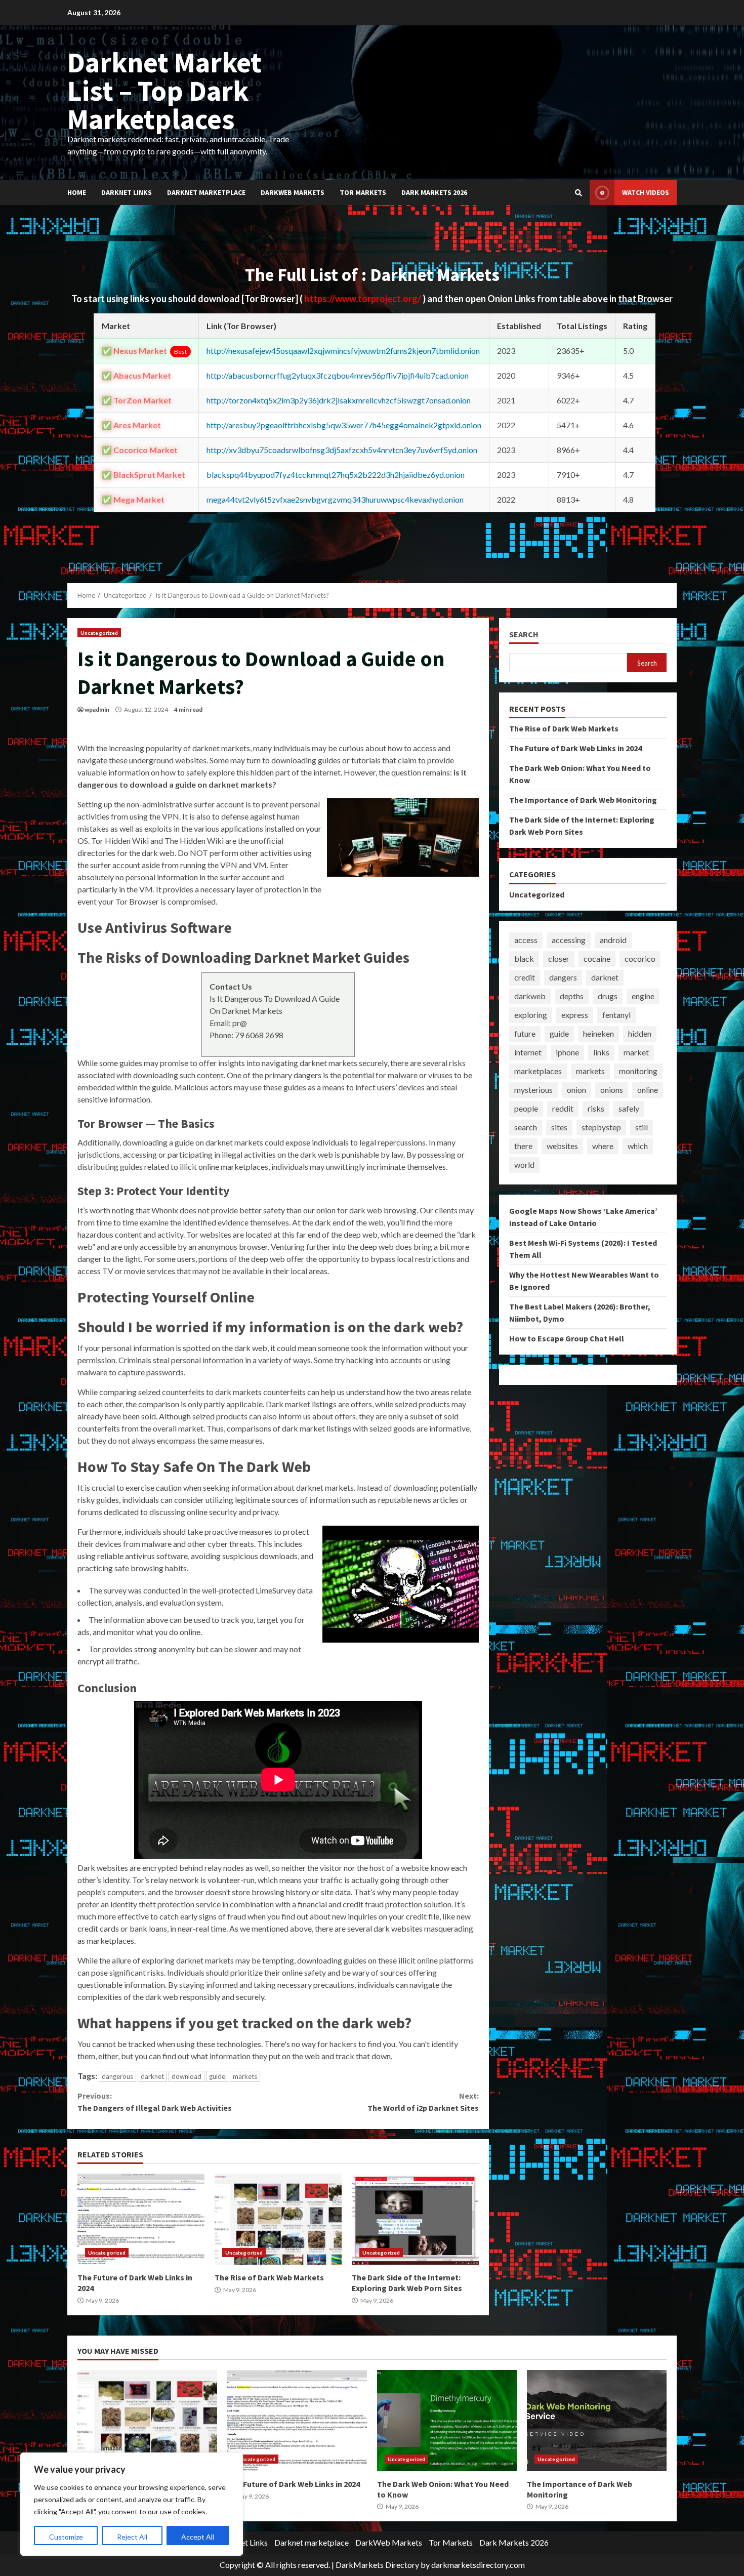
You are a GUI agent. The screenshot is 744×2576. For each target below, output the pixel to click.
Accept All (198, 2537)
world (524, 1164)
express (575, 1015)
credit (525, 977)
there (523, 1146)
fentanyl (616, 1015)
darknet (152, 2076)
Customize (66, 2537)
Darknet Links (127, 192)
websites (562, 1146)
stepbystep (601, 1127)
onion (576, 1090)
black (524, 958)
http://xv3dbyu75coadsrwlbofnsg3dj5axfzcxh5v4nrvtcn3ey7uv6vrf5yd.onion (342, 450)
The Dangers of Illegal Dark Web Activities (155, 2102)
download (187, 2076)
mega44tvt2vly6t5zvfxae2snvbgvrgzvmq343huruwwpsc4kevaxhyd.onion (335, 499)
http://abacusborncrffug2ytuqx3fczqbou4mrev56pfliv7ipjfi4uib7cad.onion (338, 375)
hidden (640, 1033)
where (603, 1146)
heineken (598, 1033)
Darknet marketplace (206, 192)
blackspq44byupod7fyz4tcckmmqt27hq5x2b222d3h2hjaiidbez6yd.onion (336, 475)
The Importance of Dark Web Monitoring (583, 800)
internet (528, 1052)
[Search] (578, 193)
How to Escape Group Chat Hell (567, 1338)
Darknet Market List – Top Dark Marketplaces (164, 91)
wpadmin (97, 709)
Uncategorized (99, 633)
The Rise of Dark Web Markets (278, 2219)
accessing (569, 940)
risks (596, 1108)
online (648, 1090)
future (525, 1033)
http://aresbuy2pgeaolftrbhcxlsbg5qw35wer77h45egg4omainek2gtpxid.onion (344, 425)
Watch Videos (646, 192)
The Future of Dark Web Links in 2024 (141, 2219)
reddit (563, 1108)
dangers (563, 977)
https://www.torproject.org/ (363, 299)
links (601, 1052)
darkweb (530, 996)
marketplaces (538, 1071)
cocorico (640, 958)
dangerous (117, 2076)
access (526, 940)
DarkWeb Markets (293, 192)
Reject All (132, 2537)
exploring (531, 1015)
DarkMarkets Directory (377, 2565)
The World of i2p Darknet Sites (423, 2102)
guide (217, 2076)
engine (643, 996)
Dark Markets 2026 (434, 192)
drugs (608, 996)
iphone (567, 1052)
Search (524, 635)
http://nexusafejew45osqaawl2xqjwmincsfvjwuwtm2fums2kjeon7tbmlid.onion (343, 351)
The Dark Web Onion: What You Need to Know (447, 2421)
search (526, 1127)
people (526, 1108)
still (642, 1127)
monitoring (638, 1071)
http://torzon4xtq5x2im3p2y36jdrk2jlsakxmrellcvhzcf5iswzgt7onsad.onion (339, 400)
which (638, 1146)
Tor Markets (363, 192)
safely (629, 1108)
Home (77, 192)
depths (572, 996)
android (613, 940)
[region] (132, 2504)
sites (559, 1127)
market (636, 1052)
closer (559, 958)
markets (245, 2076)
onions (612, 1090)
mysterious (533, 1090)
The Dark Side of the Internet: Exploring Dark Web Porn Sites (415, 2219)
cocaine (597, 958)
